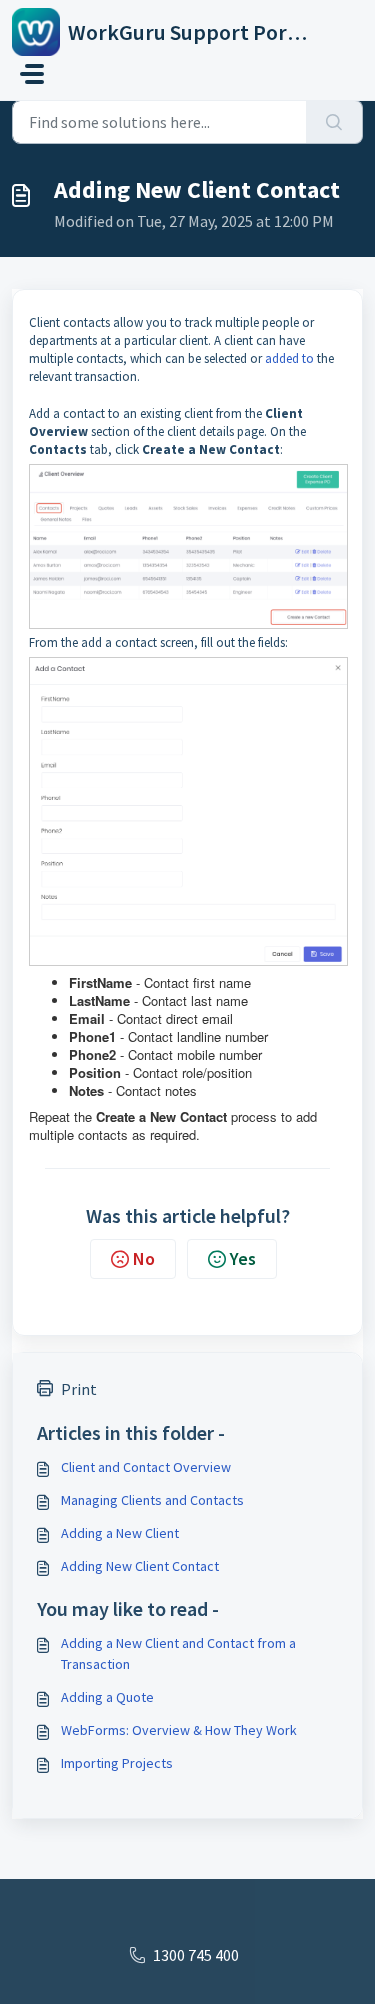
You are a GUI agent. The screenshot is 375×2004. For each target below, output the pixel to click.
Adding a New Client (120, 1533)
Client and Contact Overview (146, 1467)
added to (289, 358)
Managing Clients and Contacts (152, 1500)
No (144, 1258)
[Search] (334, 122)
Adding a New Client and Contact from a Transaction (178, 1653)
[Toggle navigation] (32, 74)
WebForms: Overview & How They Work (179, 1730)
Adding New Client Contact (140, 1566)
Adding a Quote (107, 1697)
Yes (243, 1258)
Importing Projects (117, 1763)
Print (79, 1389)
